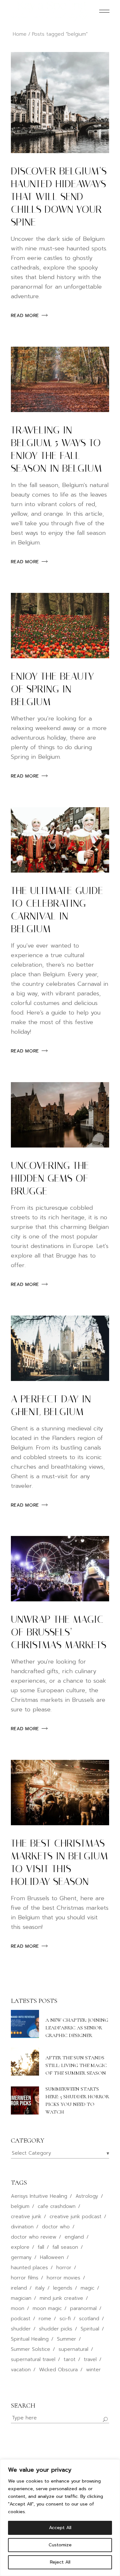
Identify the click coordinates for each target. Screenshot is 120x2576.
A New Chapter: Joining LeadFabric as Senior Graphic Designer (77, 2028)
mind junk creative (61, 2298)
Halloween (52, 2257)
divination (22, 2227)
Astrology (87, 2196)
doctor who (56, 2227)
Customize (60, 2545)
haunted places (29, 2268)
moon (18, 2308)
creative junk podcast (76, 2217)
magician (21, 2298)
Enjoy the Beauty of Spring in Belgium (52, 689)
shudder (21, 2329)
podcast (21, 2319)
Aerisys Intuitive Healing (39, 2196)
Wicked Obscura (58, 2370)
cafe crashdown (57, 2206)
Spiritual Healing (30, 2339)
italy (40, 2288)
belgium (20, 2206)
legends (63, 2288)
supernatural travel (33, 2359)
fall (41, 2247)
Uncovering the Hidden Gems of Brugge (50, 1178)
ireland (19, 2288)
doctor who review (34, 2237)
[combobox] (60, 2153)
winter (93, 2370)
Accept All (60, 2528)
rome (45, 2319)
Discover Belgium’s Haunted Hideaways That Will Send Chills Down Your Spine (59, 196)
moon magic (47, 2308)
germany (21, 2257)
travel (90, 2359)
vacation (21, 2370)
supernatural (73, 2349)
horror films (25, 2278)
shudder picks (56, 2329)
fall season (65, 2247)
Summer (67, 2339)
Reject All (60, 2562)
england (74, 2237)
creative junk (26, 2217)
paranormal (83, 2308)
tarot (70, 2359)
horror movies (64, 2278)
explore (20, 2247)
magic (88, 2288)
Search (23, 2406)
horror (64, 2268)
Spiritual (90, 2329)
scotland (89, 2319)
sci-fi (65, 2319)
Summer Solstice (31, 2349)
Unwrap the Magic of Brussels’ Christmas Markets (59, 1632)
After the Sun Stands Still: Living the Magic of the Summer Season (76, 2065)
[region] (60, 2518)
